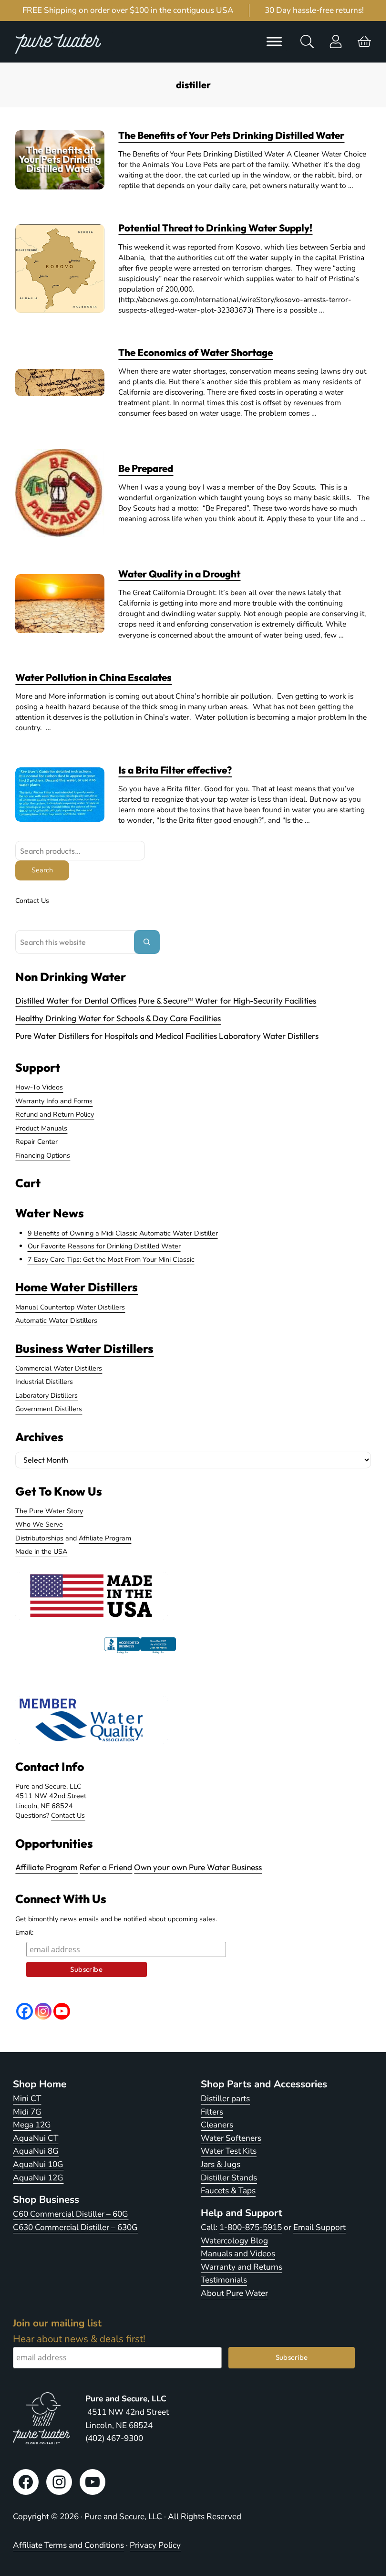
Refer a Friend (106, 1867)
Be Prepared (146, 468)
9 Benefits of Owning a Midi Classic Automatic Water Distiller (123, 1233)
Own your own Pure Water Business (198, 1867)
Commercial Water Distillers (59, 1368)
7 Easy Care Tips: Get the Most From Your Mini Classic (111, 1259)
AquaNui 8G (36, 2151)
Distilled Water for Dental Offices (76, 1000)
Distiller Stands (229, 2178)
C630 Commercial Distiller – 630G (75, 2227)
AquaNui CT (36, 2138)
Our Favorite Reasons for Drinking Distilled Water (104, 1246)
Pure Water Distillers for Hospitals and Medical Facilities (116, 1036)
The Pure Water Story (49, 1511)
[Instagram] (43, 2011)
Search (42, 870)
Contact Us (32, 901)
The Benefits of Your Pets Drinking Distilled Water (231, 135)
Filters (212, 2112)
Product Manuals (41, 1128)
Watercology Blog (234, 2241)
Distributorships (39, 1538)
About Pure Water (234, 2293)
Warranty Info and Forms (54, 1101)
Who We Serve (39, 1524)
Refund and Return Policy (55, 1114)
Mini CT (27, 2099)
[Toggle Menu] (274, 42)
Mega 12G (32, 2125)
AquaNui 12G (38, 2178)
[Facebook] (25, 2011)
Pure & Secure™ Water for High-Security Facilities (227, 1000)
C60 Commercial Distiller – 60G (71, 2214)
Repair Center (36, 1141)
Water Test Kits (229, 2151)
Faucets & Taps (228, 2191)
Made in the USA (41, 1551)
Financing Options (43, 1155)
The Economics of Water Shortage (195, 352)
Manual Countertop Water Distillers (70, 1307)
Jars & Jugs (221, 2164)
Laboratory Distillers (46, 1395)
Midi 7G (27, 2112)
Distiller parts (225, 2099)
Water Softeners (231, 2138)
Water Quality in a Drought (179, 574)
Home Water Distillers (77, 1287)
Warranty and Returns (242, 2267)
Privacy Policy (155, 2545)
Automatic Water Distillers (56, 1320)
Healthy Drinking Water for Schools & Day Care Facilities (118, 1018)
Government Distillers (49, 1409)
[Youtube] (62, 2011)
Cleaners (217, 2125)
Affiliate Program (105, 1538)
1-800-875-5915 (251, 2227)
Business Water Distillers (84, 1348)
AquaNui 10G (38, 2164)
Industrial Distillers (44, 1382)
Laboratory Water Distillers (269, 1036)
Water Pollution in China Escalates (93, 677)
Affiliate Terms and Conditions (68, 2545)
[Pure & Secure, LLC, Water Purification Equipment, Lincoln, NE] (140, 1654)
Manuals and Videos (238, 2254)
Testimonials (224, 2280)
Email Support (319, 2227)
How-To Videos (39, 1087)
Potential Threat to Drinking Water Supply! (215, 228)
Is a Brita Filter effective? (175, 770)
